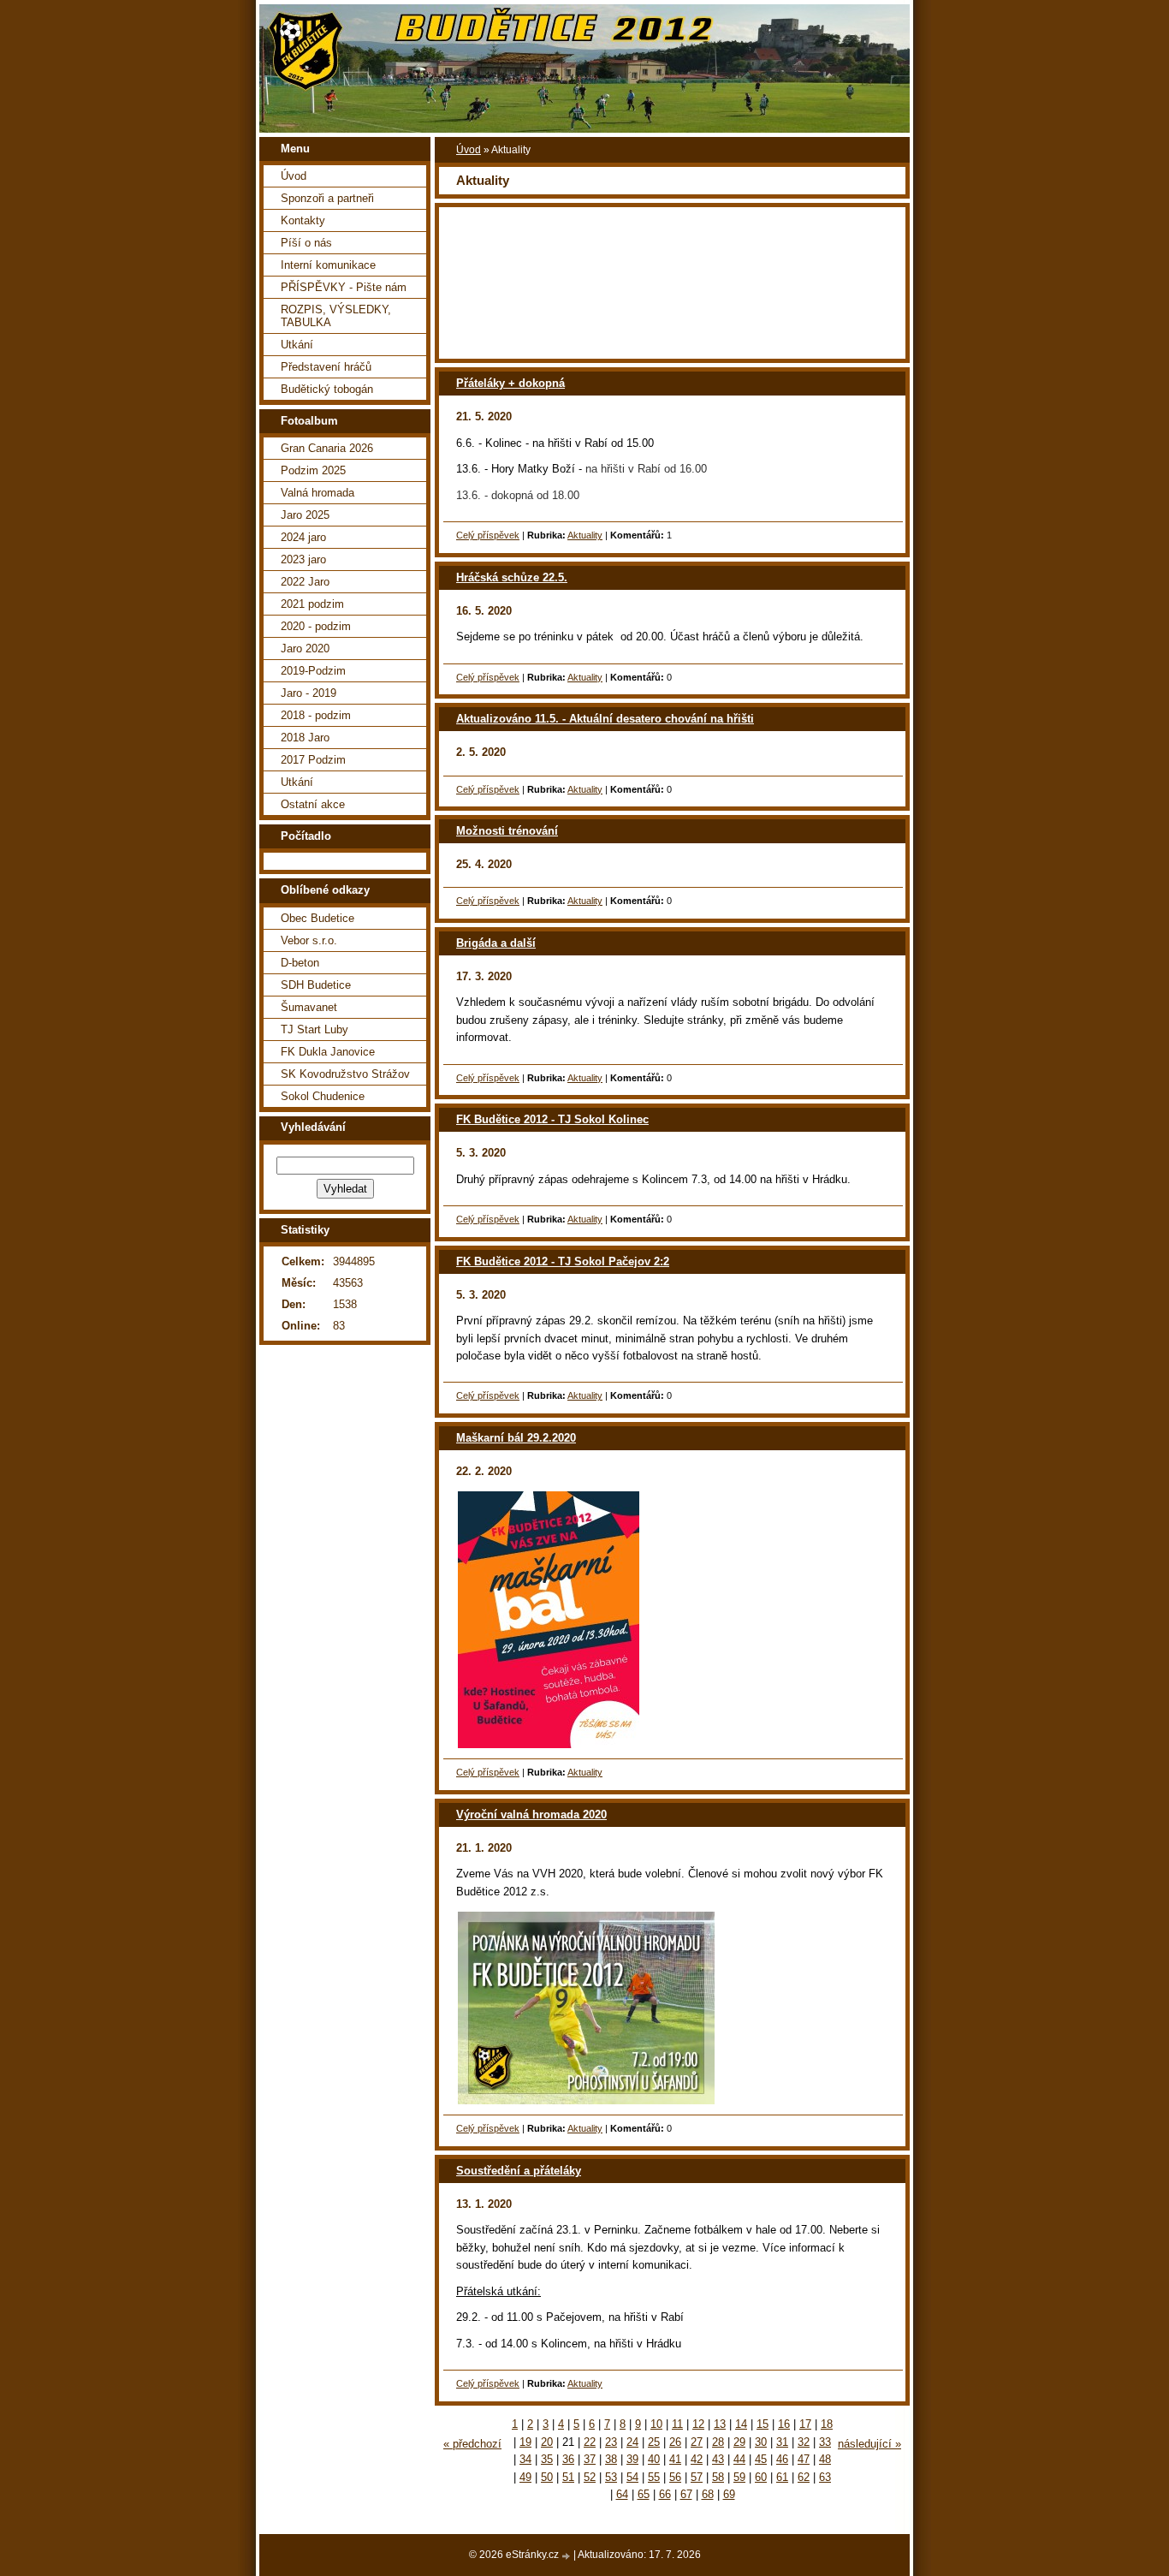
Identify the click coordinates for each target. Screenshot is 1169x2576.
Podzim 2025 (313, 470)
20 (547, 2442)
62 (804, 2477)
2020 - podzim (316, 626)
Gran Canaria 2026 (327, 448)
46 (782, 2459)
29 (739, 2442)
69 (729, 2494)
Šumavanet (309, 1007)
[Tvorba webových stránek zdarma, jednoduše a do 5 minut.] (567, 2556)
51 (568, 2477)
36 (568, 2459)
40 (654, 2459)
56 (675, 2477)
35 (547, 2459)
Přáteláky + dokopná (510, 383)
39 (632, 2459)
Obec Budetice (317, 918)
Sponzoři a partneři (327, 198)
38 (611, 2459)
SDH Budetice (316, 985)
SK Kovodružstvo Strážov (345, 1074)
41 (675, 2459)
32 (804, 2442)
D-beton (300, 963)
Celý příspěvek (488, 535)
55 (654, 2477)
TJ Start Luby (315, 1029)
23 (611, 2442)
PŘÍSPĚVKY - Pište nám (344, 287)
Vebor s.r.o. (309, 940)
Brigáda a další (496, 943)
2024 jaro (303, 537)
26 (675, 2442)
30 (761, 2442)
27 (697, 2442)
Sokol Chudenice (323, 1096)
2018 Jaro (305, 738)
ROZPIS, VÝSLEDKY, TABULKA (336, 316)
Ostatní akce (313, 804)
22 (590, 2442)
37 (590, 2459)
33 (825, 2442)
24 (632, 2442)
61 (782, 2477)
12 (698, 2424)
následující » (869, 2444)
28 (718, 2442)
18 (827, 2424)
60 (761, 2477)
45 (761, 2459)
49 (525, 2477)
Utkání (297, 345)
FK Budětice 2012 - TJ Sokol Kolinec (552, 1119)
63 (825, 2477)
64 (622, 2494)
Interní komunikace (328, 265)
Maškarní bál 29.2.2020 (516, 1438)
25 (654, 2442)
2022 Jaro (305, 582)
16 (784, 2424)
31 (782, 2442)
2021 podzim (312, 604)
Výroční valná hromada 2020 (531, 1815)
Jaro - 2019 (309, 693)
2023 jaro (303, 559)
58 (718, 2477)
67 (686, 2494)
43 (718, 2459)
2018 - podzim (316, 715)
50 (547, 2477)
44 (739, 2459)
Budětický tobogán (327, 389)
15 (763, 2424)
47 (804, 2459)
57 (697, 2477)
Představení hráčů (326, 367)
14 (741, 2424)
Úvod (469, 150)
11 (677, 2424)
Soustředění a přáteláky (519, 2171)
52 (590, 2477)
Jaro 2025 (305, 515)
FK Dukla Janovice (328, 1052)
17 (805, 2424)
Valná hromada (317, 493)
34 (525, 2459)
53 (611, 2477)
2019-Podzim (313, 671)
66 (665, 2494)
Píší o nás (306, 243)
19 (525, 2442)
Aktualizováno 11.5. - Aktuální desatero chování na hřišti (605, 719)
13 (720, 2424)
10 (656, 2424)
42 (697, 2459)
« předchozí (472, 2444)
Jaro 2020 (305, 648)
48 (825, 2459)
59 (739, 2477)
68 (708, 2494)
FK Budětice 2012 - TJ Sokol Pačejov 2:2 (563, 1261)
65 (644, 2494)
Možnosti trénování (507, 831)
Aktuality (585, 535)
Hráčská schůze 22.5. (512, 577)
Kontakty (303, 220)
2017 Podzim (313, 760)
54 (632, 2477)
